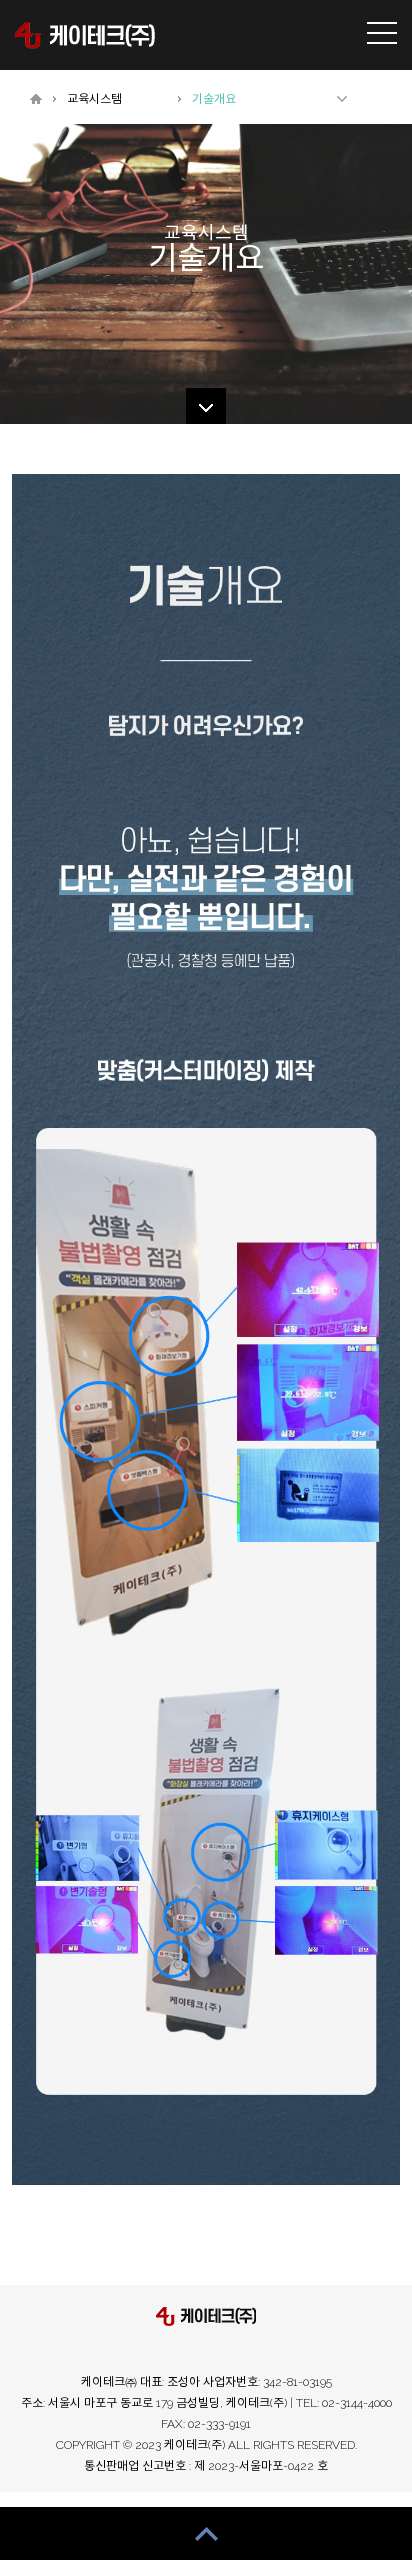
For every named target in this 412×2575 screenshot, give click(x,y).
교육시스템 (94, 99)
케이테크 (85, 35)
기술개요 (214, 99)
